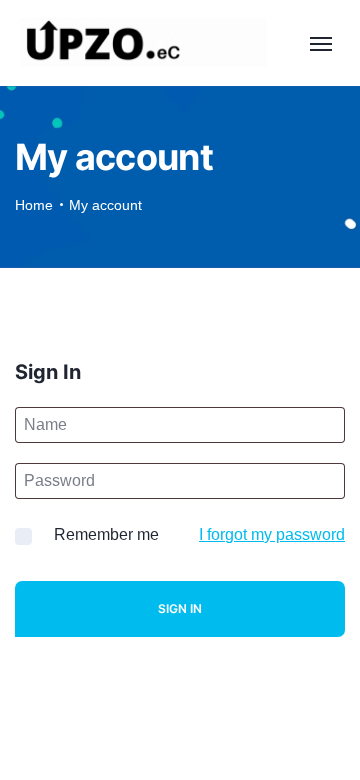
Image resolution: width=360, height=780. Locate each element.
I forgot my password (272, 534)
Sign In (180, 608)
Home (34, 205)
